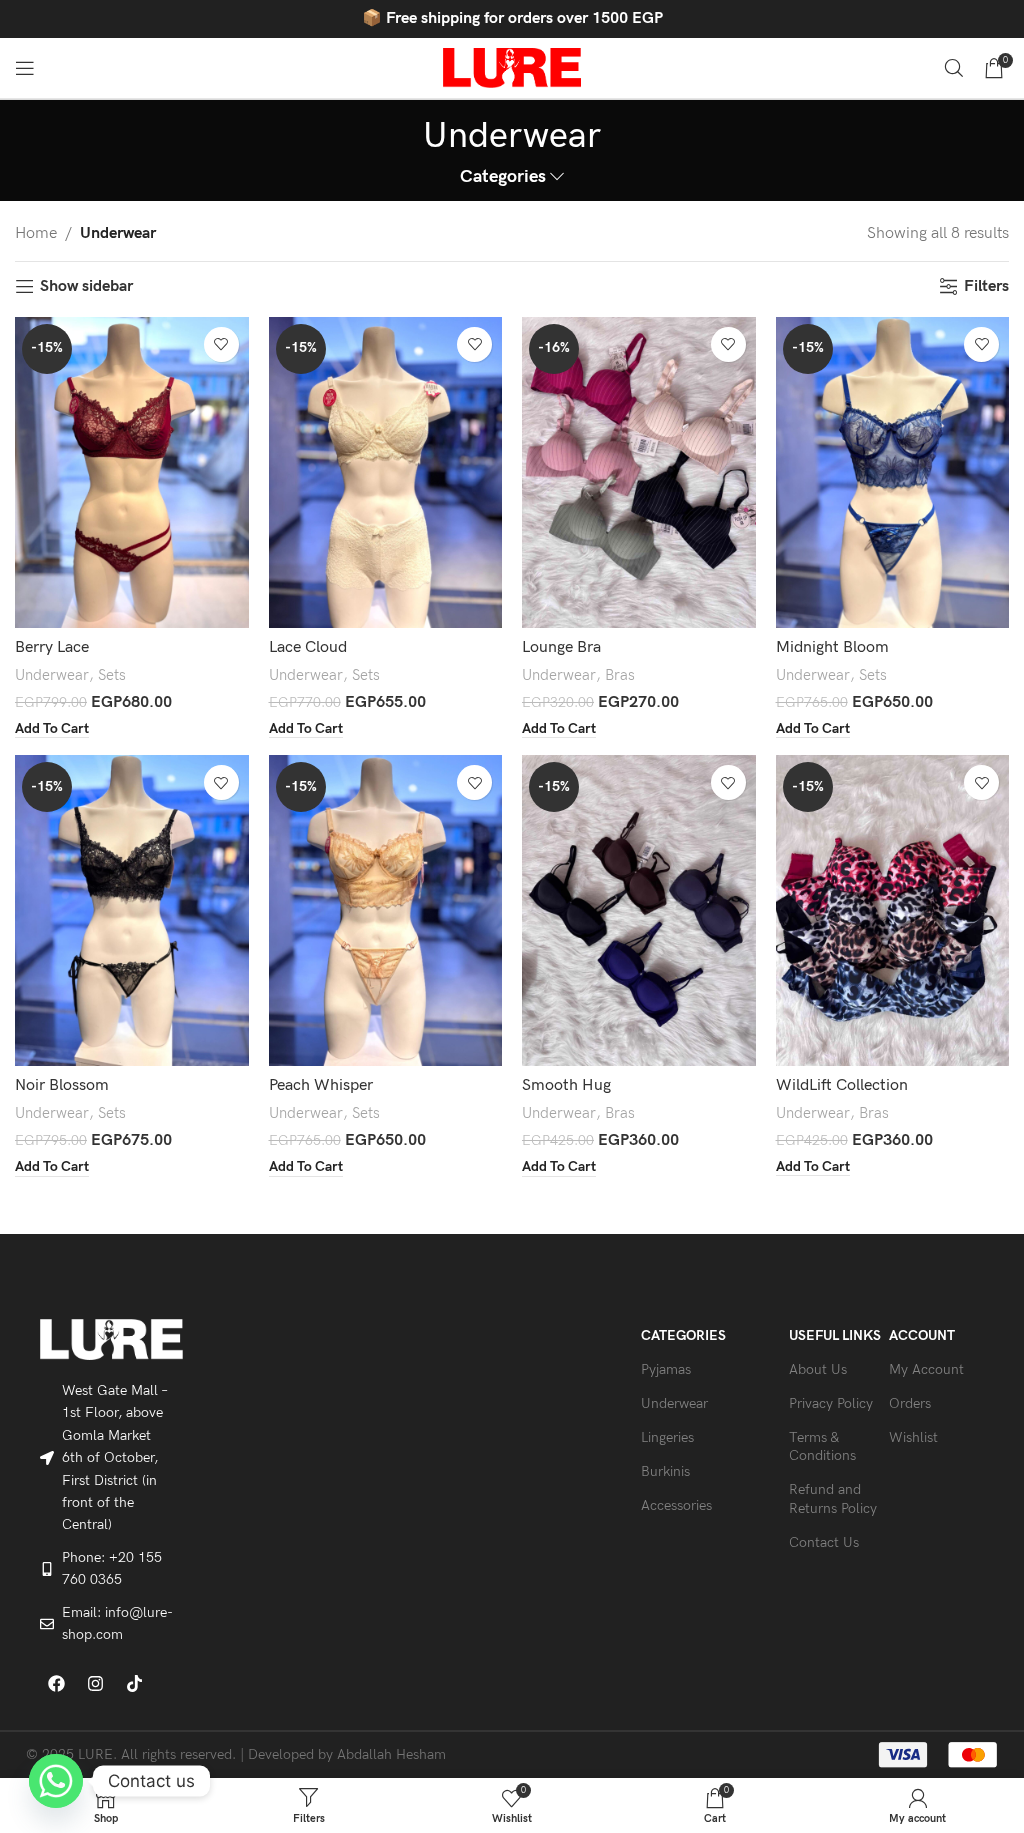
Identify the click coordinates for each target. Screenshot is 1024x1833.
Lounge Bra (561, 647)
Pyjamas (666, 1369)
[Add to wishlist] (221, 344)
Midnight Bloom (832, 647)
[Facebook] (57, 1683)
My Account (926, 1369)
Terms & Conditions (822, 1446)
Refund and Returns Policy (833, 1498)
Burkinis (665, 1471)
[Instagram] (96, 1683)
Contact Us (824, 1542)
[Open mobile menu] (25, 68)
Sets (112, 675)
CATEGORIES (683, 1335)
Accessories (676, 1505)
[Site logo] (512, 67)
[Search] (954, 68)
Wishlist (913, 1437)
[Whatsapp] (56, 1781)
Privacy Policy (831, 1403)
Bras (620, 675)
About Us (818, 1369)
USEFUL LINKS (835, 1335)
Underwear (52, 675)
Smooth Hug (566, 1085)
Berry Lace (52, 647)
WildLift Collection (842, 1085)
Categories (503, 177)
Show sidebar (86, 286)
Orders (910, 1403)
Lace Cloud (308, 647)
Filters (986, 286)
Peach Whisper (321, 1085)
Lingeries (667, 1437)
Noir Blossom (62, 1085)
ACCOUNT (922, 1335)
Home (36, 233)
